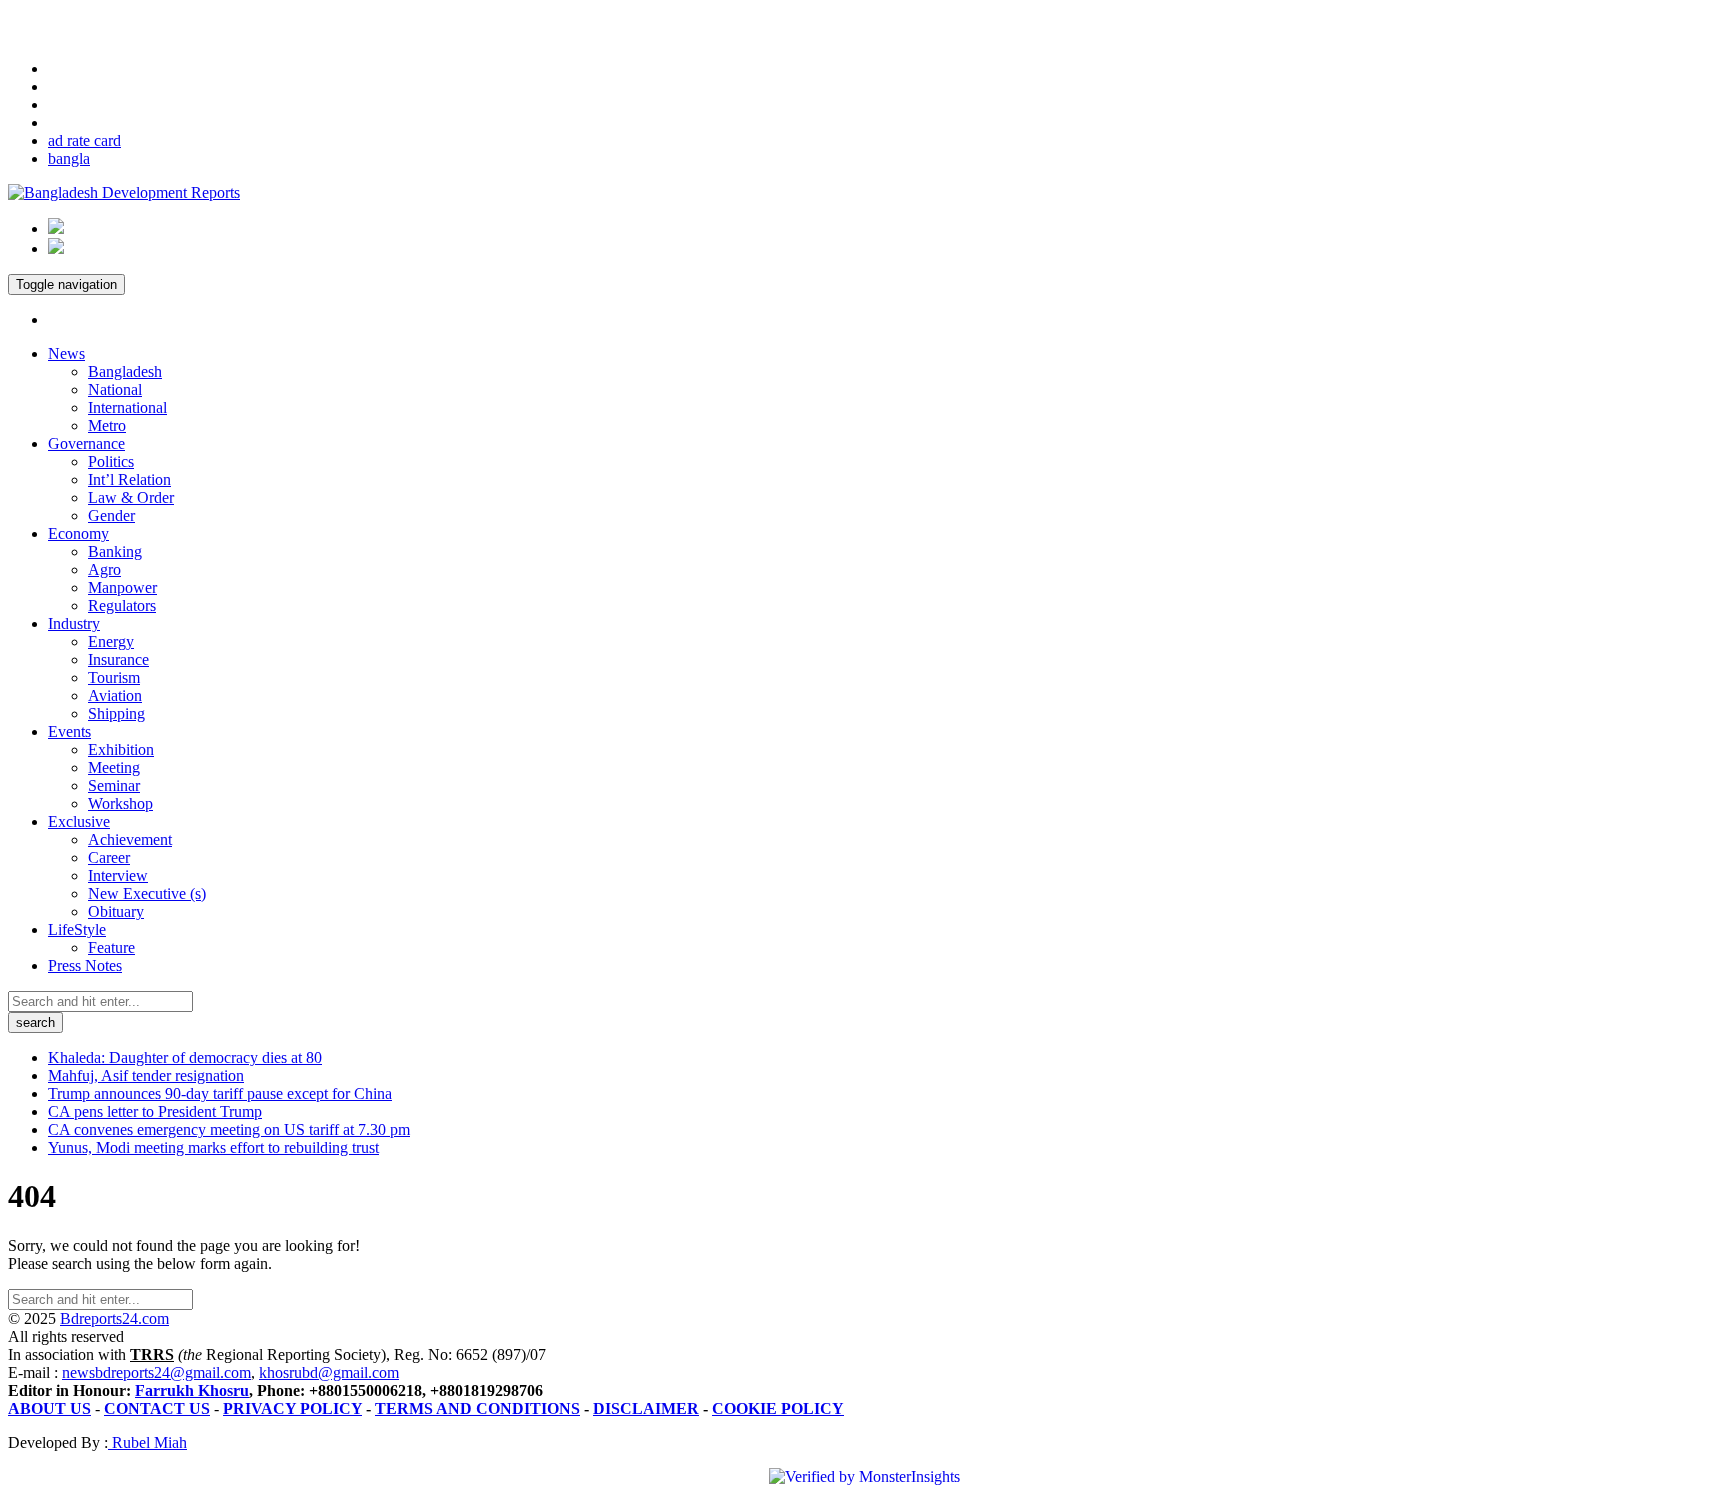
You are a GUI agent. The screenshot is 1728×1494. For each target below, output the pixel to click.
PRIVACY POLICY (292, 1408)
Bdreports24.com (114, 1318)
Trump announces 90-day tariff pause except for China (220, 1093)
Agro (104, 569)
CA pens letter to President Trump (155, 1111)
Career (109, 857)
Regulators (122, 605)
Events (69, 731)
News (66, 353)
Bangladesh (125, 371)
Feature (111, 947)
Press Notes (85, 965)
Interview (118, 875)
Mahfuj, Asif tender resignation (146, 1075)
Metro (107, 425)
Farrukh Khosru (192, 1390)
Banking (115, 551)
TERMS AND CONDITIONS (477, 1408)
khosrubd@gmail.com (329, 1372)
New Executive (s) (147, 893)
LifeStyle (77, 929)
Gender (111, 515)
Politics (111, 461)
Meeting (114, 767)
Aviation (115, 695)
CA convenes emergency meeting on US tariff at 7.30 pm (229, 1129)
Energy (111, 641)
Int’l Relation (129, 479)
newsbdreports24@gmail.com (156, 1372)
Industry (74, 623)
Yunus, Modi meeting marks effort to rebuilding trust (213, 1147)
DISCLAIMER (646, 1408)
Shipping (116, 713)
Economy (78, 533)
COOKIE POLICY (778, 1408)
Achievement (130, 839)
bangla (69, 158)
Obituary (116, 911)
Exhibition (121, 749)
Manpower (122, 587)
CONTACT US (157, 1408)
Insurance (118, 659)
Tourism (114, 677)
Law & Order (131, 497)
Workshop (120, 803)
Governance (86, 443)
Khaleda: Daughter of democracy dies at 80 (185, 1057)
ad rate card (84, 140)
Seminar (114, 785)
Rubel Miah (147, 1442)
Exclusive (79, 821)
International (127, 407)
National (115, 389)
